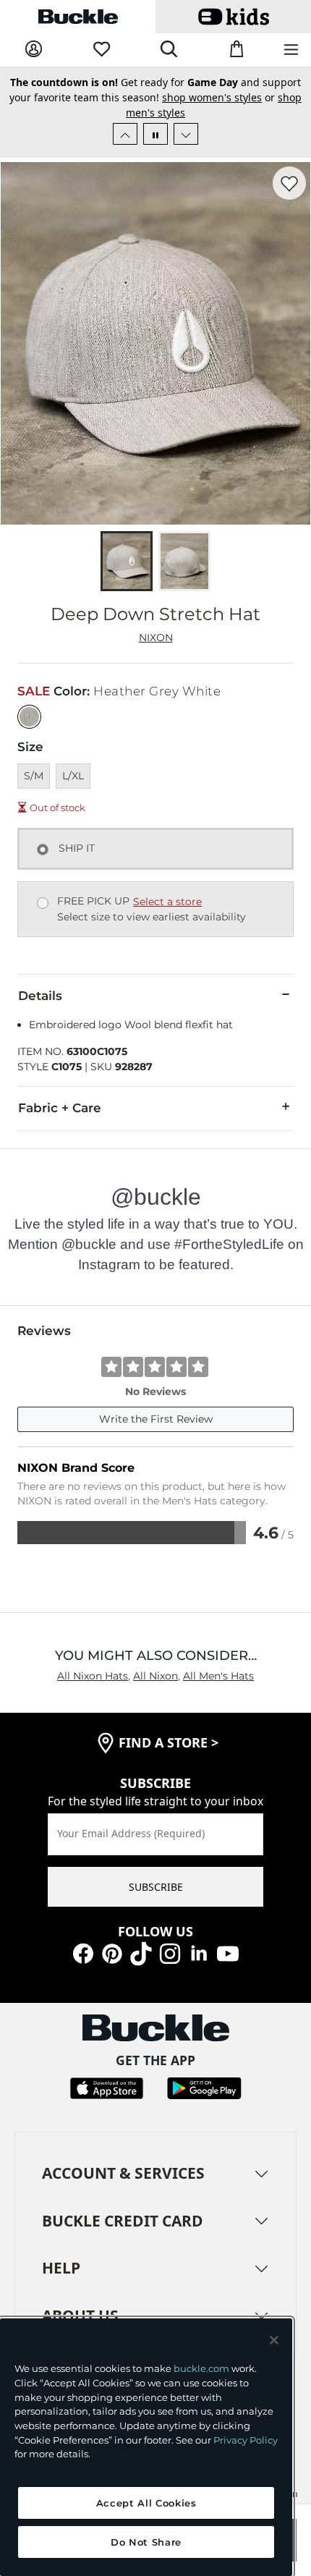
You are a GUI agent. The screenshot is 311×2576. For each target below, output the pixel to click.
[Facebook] (83, 1953)
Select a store (167, 902)
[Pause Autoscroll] (155, 134)
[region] (146, 2447)
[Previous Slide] (125, 134)
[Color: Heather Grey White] (29, 717)
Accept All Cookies (146, 2503)
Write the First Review (156, 1419)
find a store (169, 1742)
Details (40, 996)
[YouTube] (228, 1953)
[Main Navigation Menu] (291, 50)
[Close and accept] (274, 2340)
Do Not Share (146, 2542)
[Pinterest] (112, 1953)
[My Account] (34, 50)
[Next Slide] (186, 134)
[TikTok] (141, 1953)
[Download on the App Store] (107, 2087)
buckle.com (201, 2368)
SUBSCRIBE (156, 1887)
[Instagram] (170, 1953)
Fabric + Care (60, 1108)
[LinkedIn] (199, 1953)
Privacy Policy (246, 2440)
